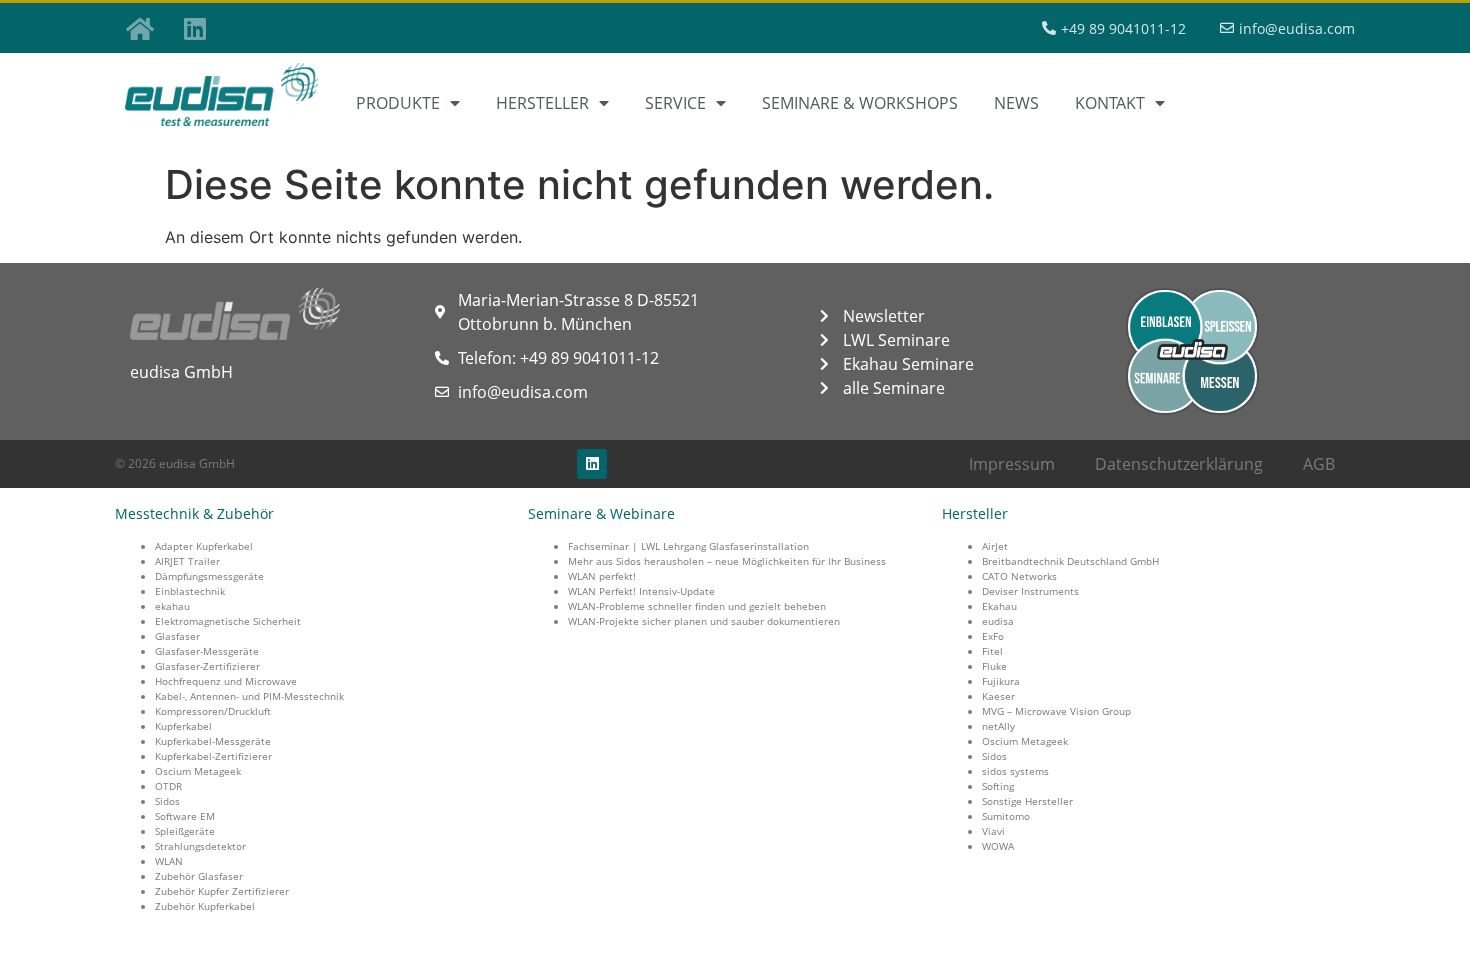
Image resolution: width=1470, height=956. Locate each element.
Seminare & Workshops (860, 103)
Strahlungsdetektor (200, 846)
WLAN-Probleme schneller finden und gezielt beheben (697, 606)
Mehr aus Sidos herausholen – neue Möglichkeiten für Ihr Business (727, 561)
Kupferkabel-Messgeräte (213, 741)
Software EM (185, 816)
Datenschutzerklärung (1179, 464)
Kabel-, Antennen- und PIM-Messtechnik (249, 696)
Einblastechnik (190, 591)
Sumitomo (1006, 816)
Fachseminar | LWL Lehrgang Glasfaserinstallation (688, 546)
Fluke (994, 666)
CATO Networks (1019, 576)
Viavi (993, 831)
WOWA (998, 846)
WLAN (169, 861)
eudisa (998, 621)
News (1016, 103)
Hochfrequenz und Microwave (226, 681)
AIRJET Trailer (187, 561)
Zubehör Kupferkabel (205, 906)
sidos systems (1015, 771)
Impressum (1012, 464)
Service (675, 103)
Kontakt (1110, 103)
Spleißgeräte (185, 831)
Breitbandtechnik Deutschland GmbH (1070, 561)
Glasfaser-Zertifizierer (207, 666)
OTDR (168, 786)
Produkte (398, 103)
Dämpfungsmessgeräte (209, 576)
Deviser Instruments (1030, 591)
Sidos (167, 801)
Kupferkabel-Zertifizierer (213, 756)
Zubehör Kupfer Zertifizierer (222, 891)
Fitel (992, 651)
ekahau (172, 606)
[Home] (140, 28)
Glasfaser (177, 636)
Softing (998, 786)
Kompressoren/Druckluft (213, 711)
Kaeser (998, 696)
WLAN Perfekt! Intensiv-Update (641, 591)
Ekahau (999, 606)
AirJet (995, 546)
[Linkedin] (195, 28)
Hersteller (542, 103)
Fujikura (1001, 681)
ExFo (993, 636)
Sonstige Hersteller (1027, 801)
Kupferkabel (183, 726)
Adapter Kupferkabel (204, 546)
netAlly (998, 726)
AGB (1319, 464)
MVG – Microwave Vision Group (1056, 711)
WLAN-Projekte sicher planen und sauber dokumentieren (704, 621)
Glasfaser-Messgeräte (207, 651)
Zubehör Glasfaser (199, 876)
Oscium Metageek (198, 771)
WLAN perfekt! (602, 576)
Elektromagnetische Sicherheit (228, 621)
